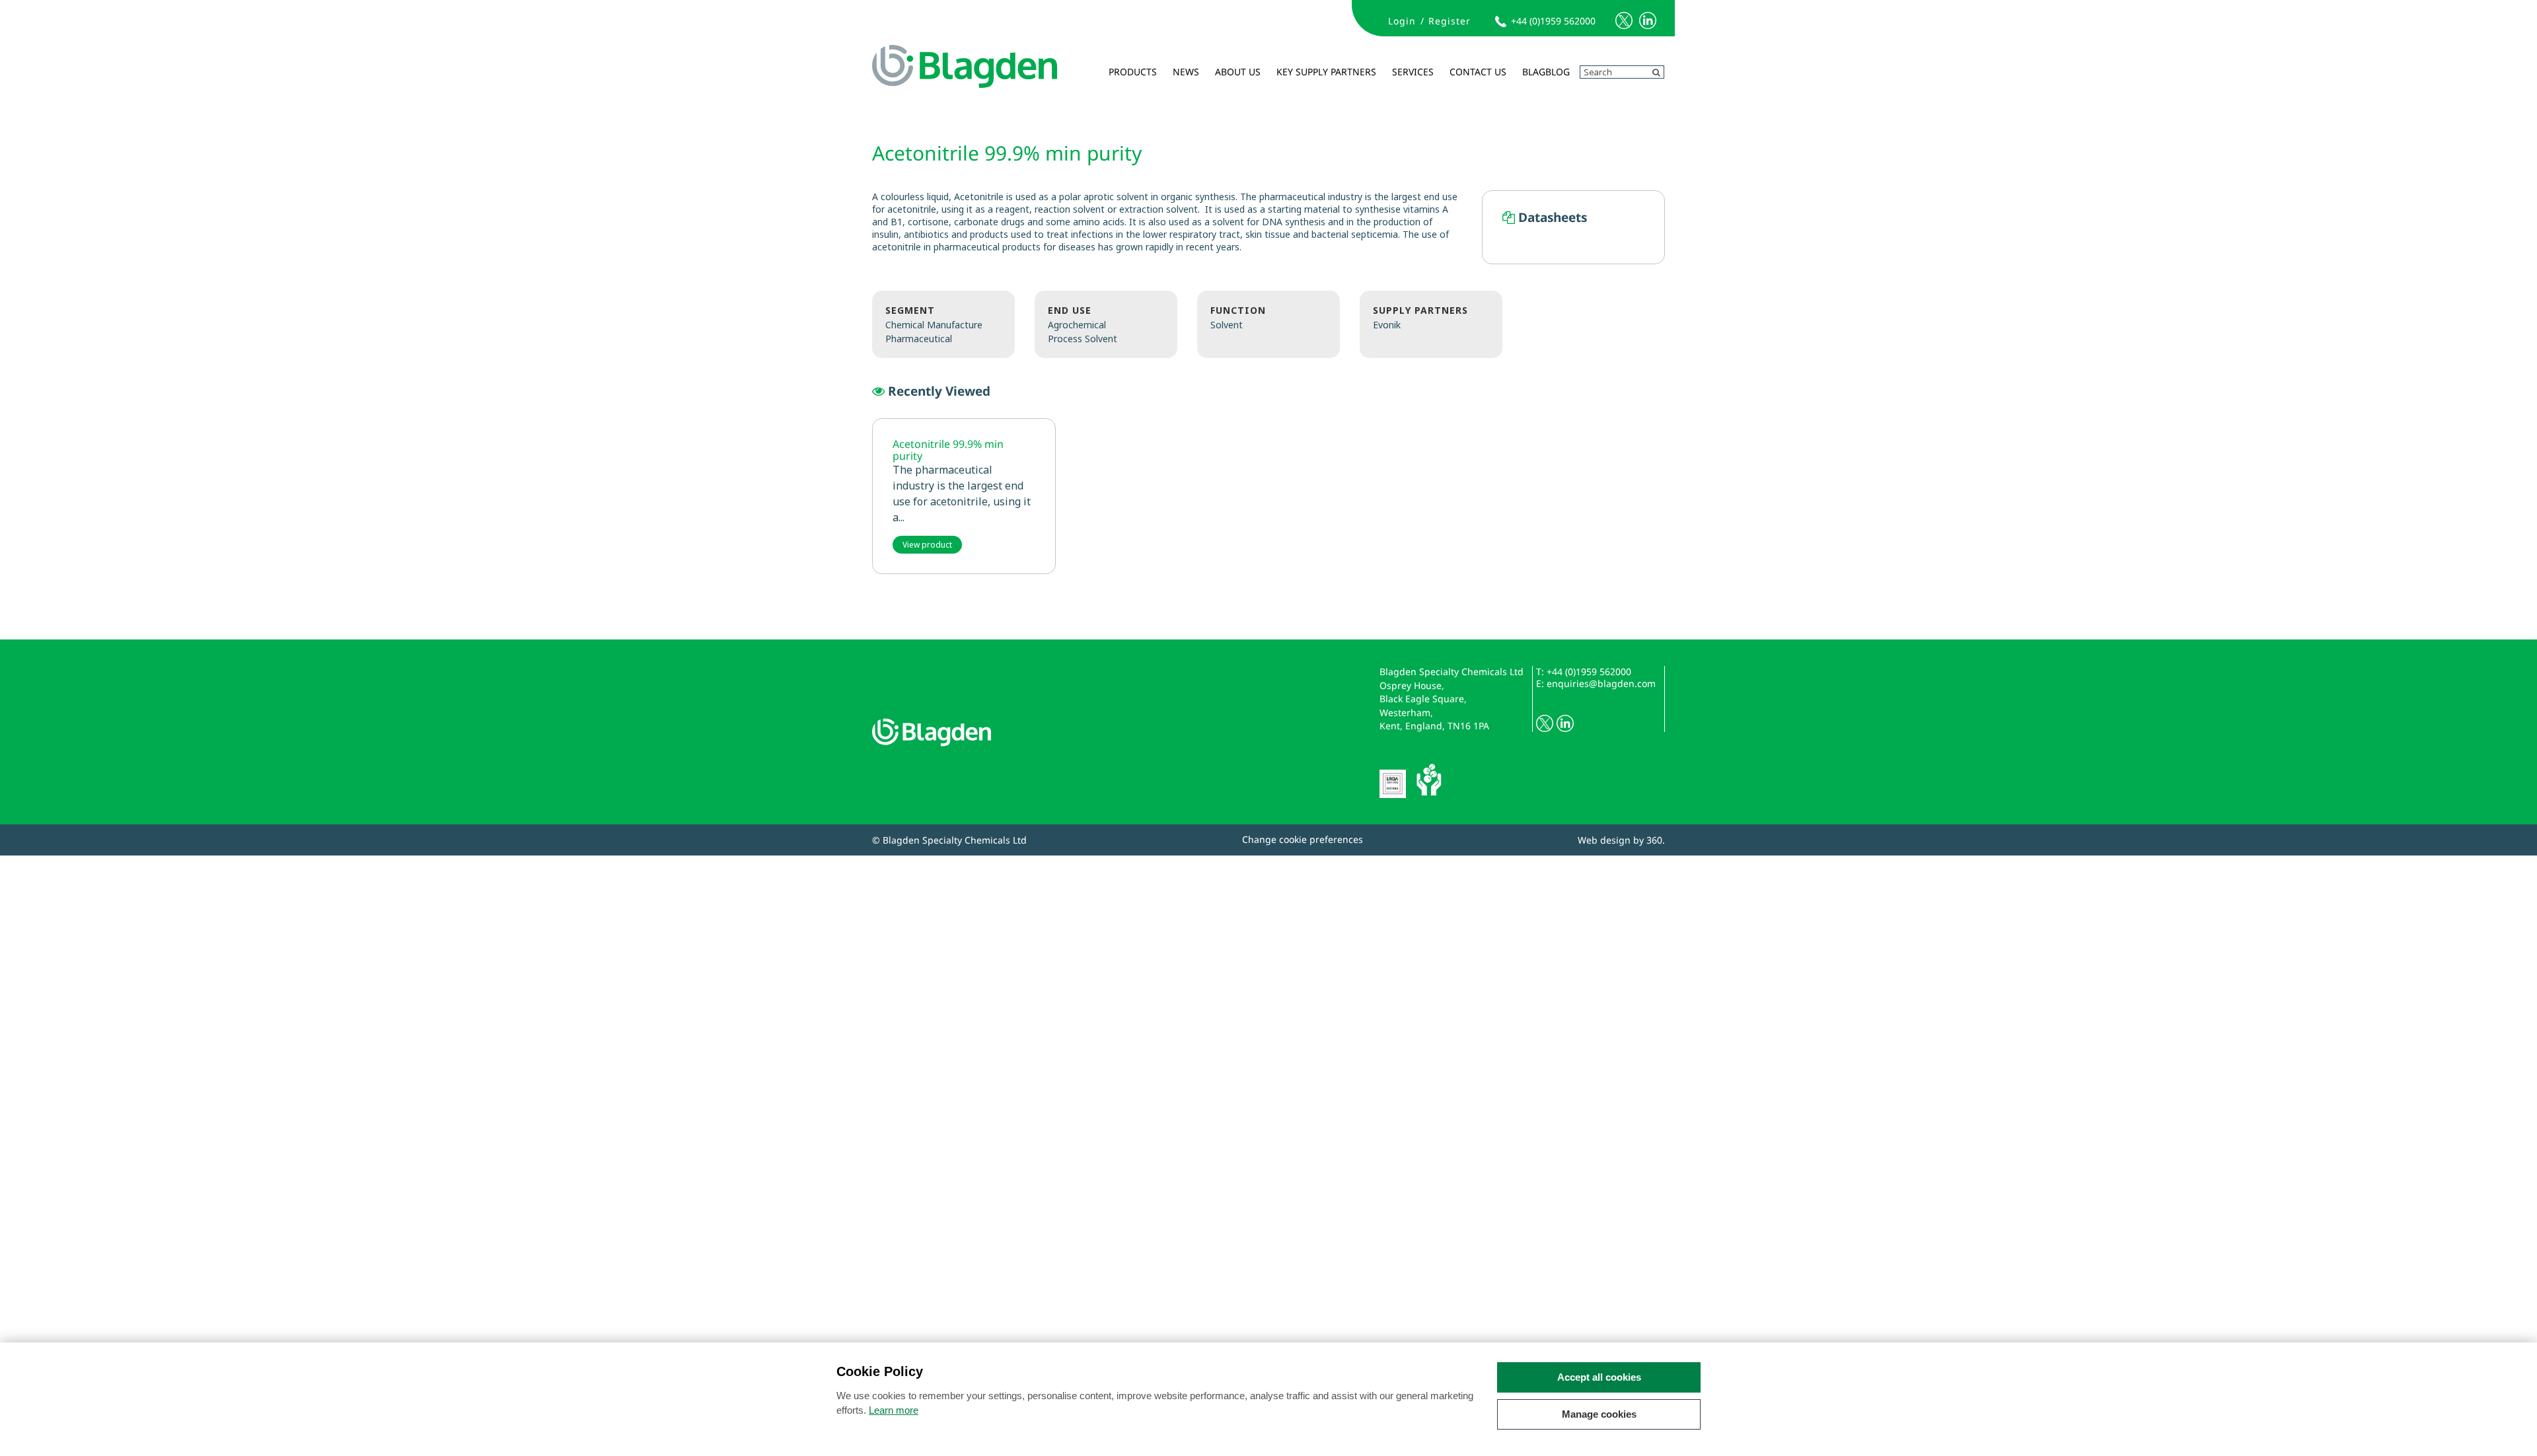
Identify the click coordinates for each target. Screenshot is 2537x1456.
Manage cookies (1599, 1414)
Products (1133, 72)
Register (1450, 21)
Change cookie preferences (1303, 839)
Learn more (894, 1410)
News (1186, 72)
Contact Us (1478, 72)
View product (927, 545)
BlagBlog (1546, 72)
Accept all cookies (1599, 1377)
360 (1654, 840)
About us (1238, 72)
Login (1402, 21)
